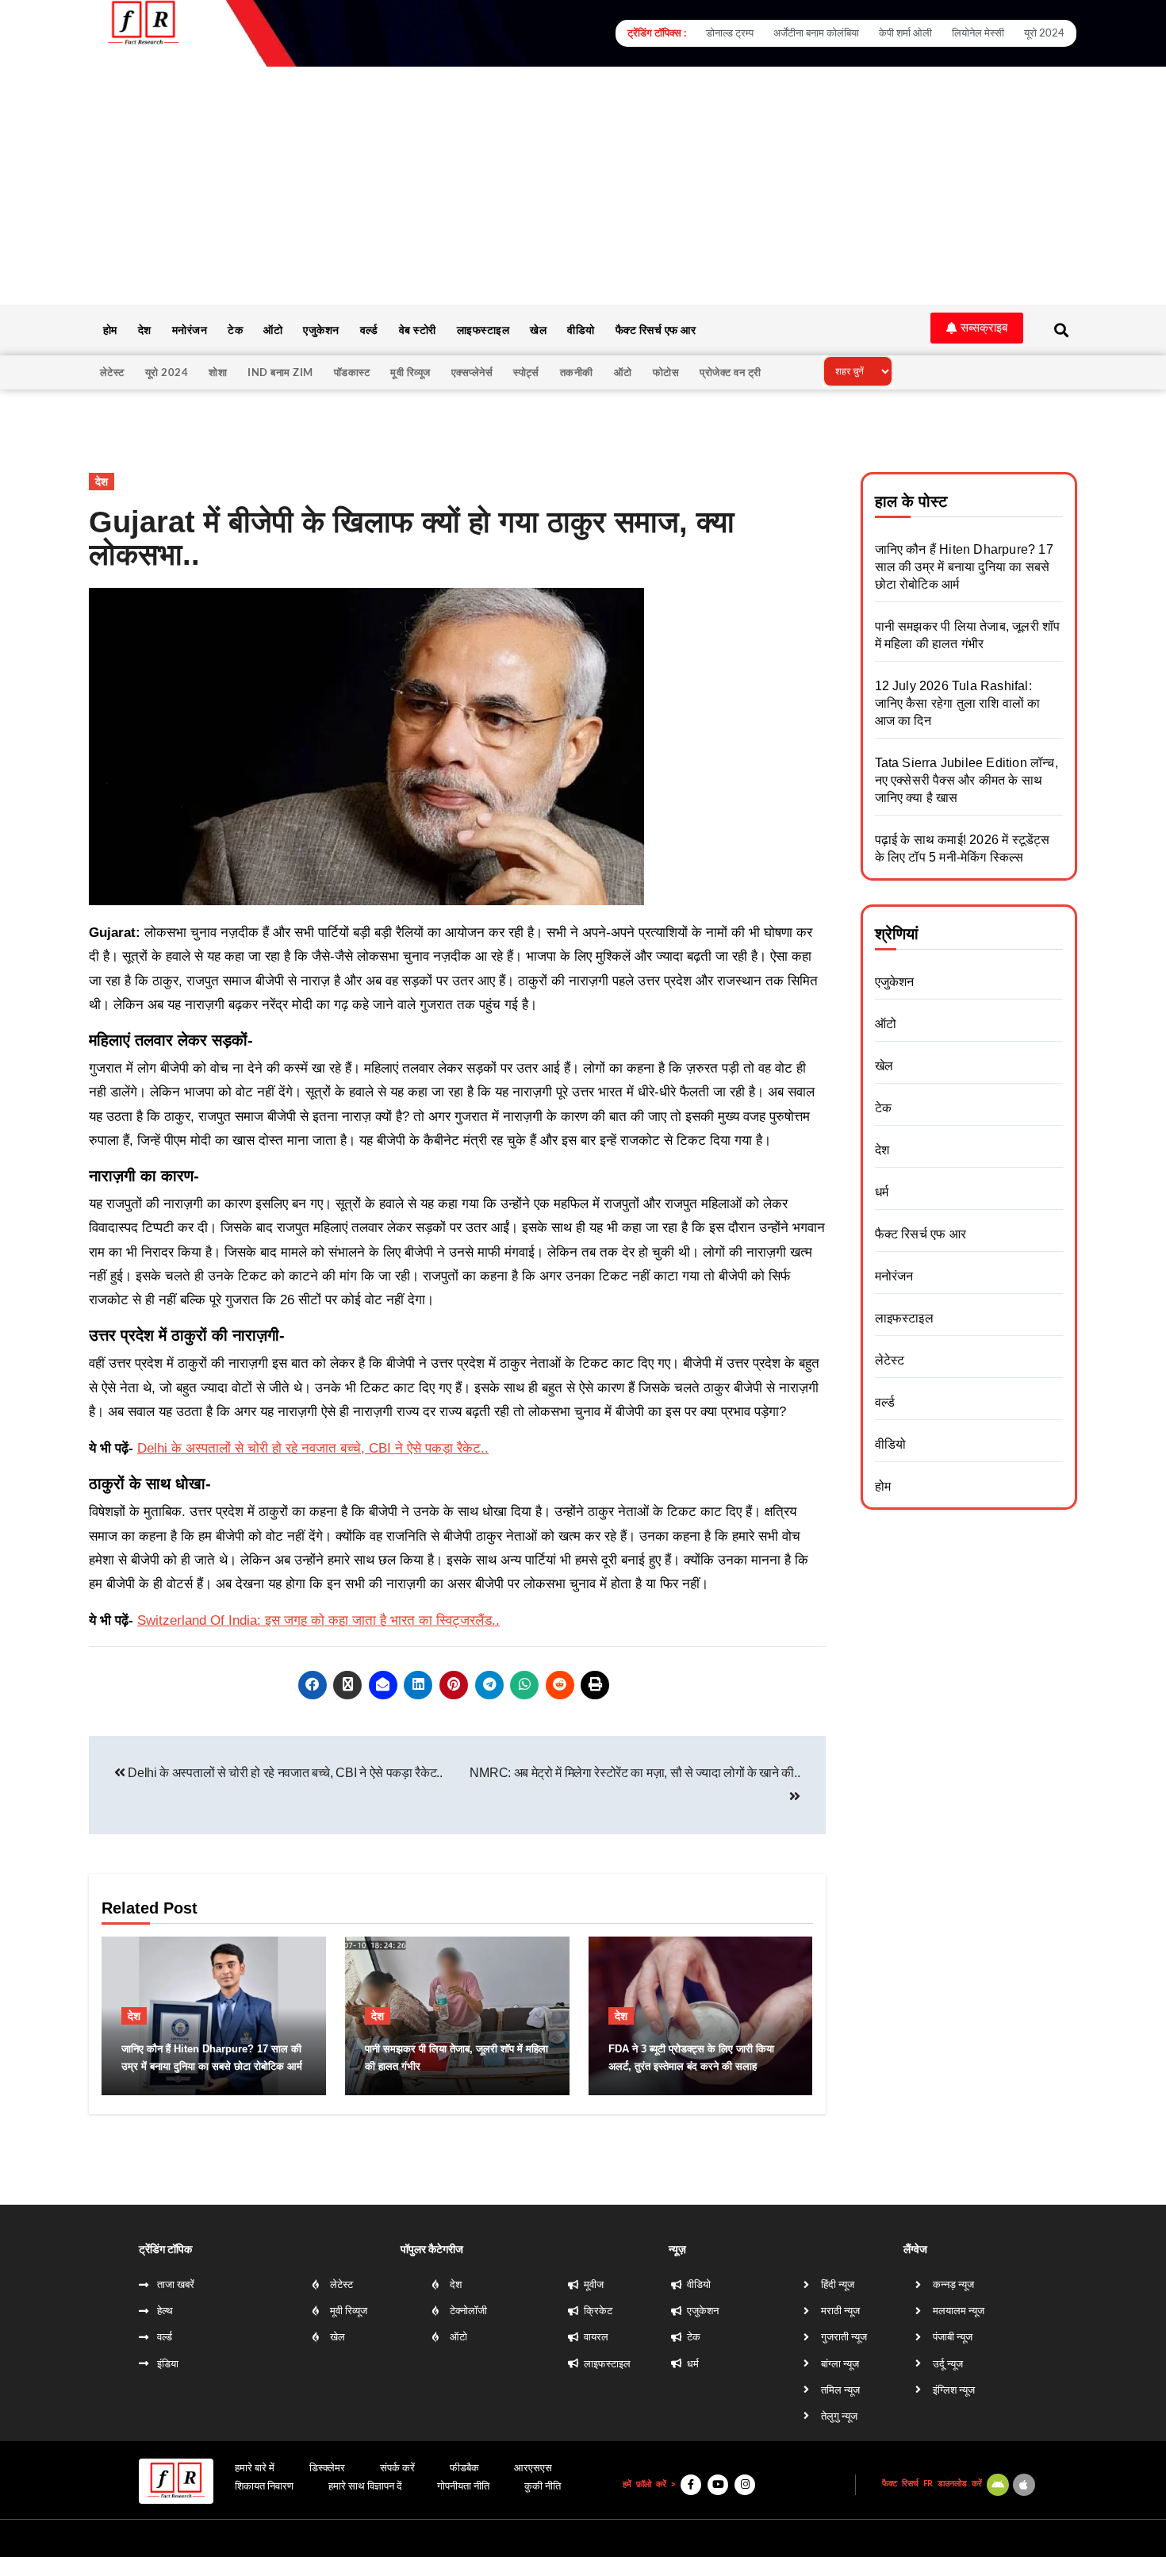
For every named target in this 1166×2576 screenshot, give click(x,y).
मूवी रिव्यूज (410, 372)
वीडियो (581, 330)
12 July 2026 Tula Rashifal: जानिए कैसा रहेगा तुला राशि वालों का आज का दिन (958, 703)
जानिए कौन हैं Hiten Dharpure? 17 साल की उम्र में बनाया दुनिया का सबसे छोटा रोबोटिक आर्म (964, 567)
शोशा (218, 372)
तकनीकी (577, 372)
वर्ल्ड (369, 330)
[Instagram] (745, 2485)
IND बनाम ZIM (280, 372)
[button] (977, 328)
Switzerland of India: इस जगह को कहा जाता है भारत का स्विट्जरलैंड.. (318, 1620)
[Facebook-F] (691, 2485)
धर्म (882, 1192)
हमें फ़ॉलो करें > (649, 2484)
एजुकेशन (321, 330)
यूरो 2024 (167, 372)
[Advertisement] (583, 186)
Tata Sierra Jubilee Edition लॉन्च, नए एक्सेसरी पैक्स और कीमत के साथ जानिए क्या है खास (967, 780)
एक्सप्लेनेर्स (472, 372)
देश (145, 330)
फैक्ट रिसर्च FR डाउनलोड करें (932, 2484)
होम (110, 330)
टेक (235, 330)
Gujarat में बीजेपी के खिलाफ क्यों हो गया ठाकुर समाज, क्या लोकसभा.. (412, 539)
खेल (538, 330)
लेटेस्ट (112, 372)
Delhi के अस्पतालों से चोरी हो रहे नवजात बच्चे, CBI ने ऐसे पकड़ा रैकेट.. (313, 1448)
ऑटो (273, 330)
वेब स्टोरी (418, 330)
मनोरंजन (190, 330)
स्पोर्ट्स (526, 372)
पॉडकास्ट (352, 372)
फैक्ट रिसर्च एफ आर (656, 330)
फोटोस (666, 372)
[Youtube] (718, 2485)
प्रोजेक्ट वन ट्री (731, 372)
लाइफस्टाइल (483, 330)
